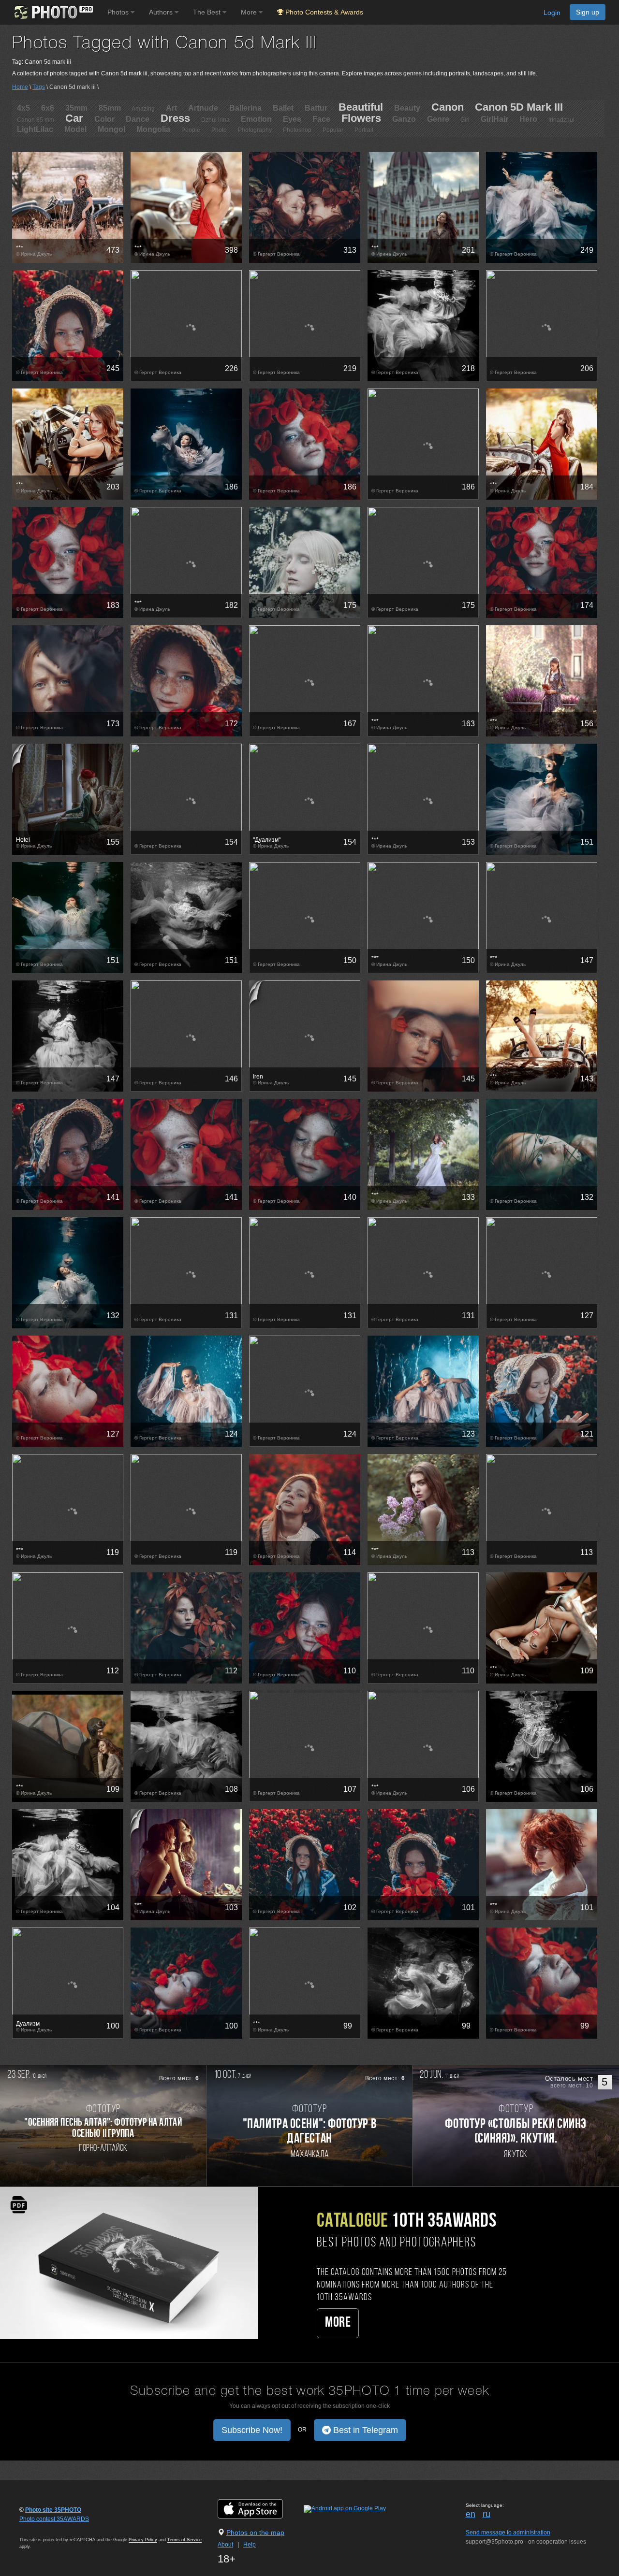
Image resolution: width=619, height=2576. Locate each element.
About (225, 2545)
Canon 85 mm (36, 120)
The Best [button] (208, 12)
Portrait (364, 130)
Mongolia (153, 129)
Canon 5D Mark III (519, 107)
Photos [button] (119, 12)
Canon (448, 107)
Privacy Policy (143, 2540)
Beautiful (361, 107)
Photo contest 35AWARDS (54, 2519)
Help (250, 2545)
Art (171, 108)
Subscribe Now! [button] (252, 2430)
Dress (175, 118)
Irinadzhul (561, 120)
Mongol (111, 129)
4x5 (23, 108)
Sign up (588, 12)
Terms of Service (184, 2540)
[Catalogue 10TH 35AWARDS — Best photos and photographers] (129, 2262)
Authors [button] (162, 12)
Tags (39, 87)
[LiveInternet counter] (41, 2528)
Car (74, 118)
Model (75, 129)
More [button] (250, 12)
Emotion (256, 119)
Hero (528, 119)
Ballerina (245, 108)
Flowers (361, 118)
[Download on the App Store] (260, 2508)
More (338, 2323)
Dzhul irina (215, 120)
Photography (255, 130)
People (191, 130)
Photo (219, 130)
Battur (316, 108)
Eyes (292, 119)
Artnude (203, 108)
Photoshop (297, 130)
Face (321, 119)
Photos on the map (255, 2533)
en (471, 2514)
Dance (138, 119)
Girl (465, 120)
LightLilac (35, 129)
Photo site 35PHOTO (53, 2510)
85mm (110, 108)
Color (104, 119)
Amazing (143, 109)
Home (20, 87)
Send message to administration (508, 2533)
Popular (333, 130)
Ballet (283, 108)
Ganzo (404, 119)
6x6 (48, 108)
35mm (76, 108)
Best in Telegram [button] (364, 2430)
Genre (438, 119)
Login (552, 13)
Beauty (407, 108)
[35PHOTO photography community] (52, 12)
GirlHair (494, 119)
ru (486, 2514)
